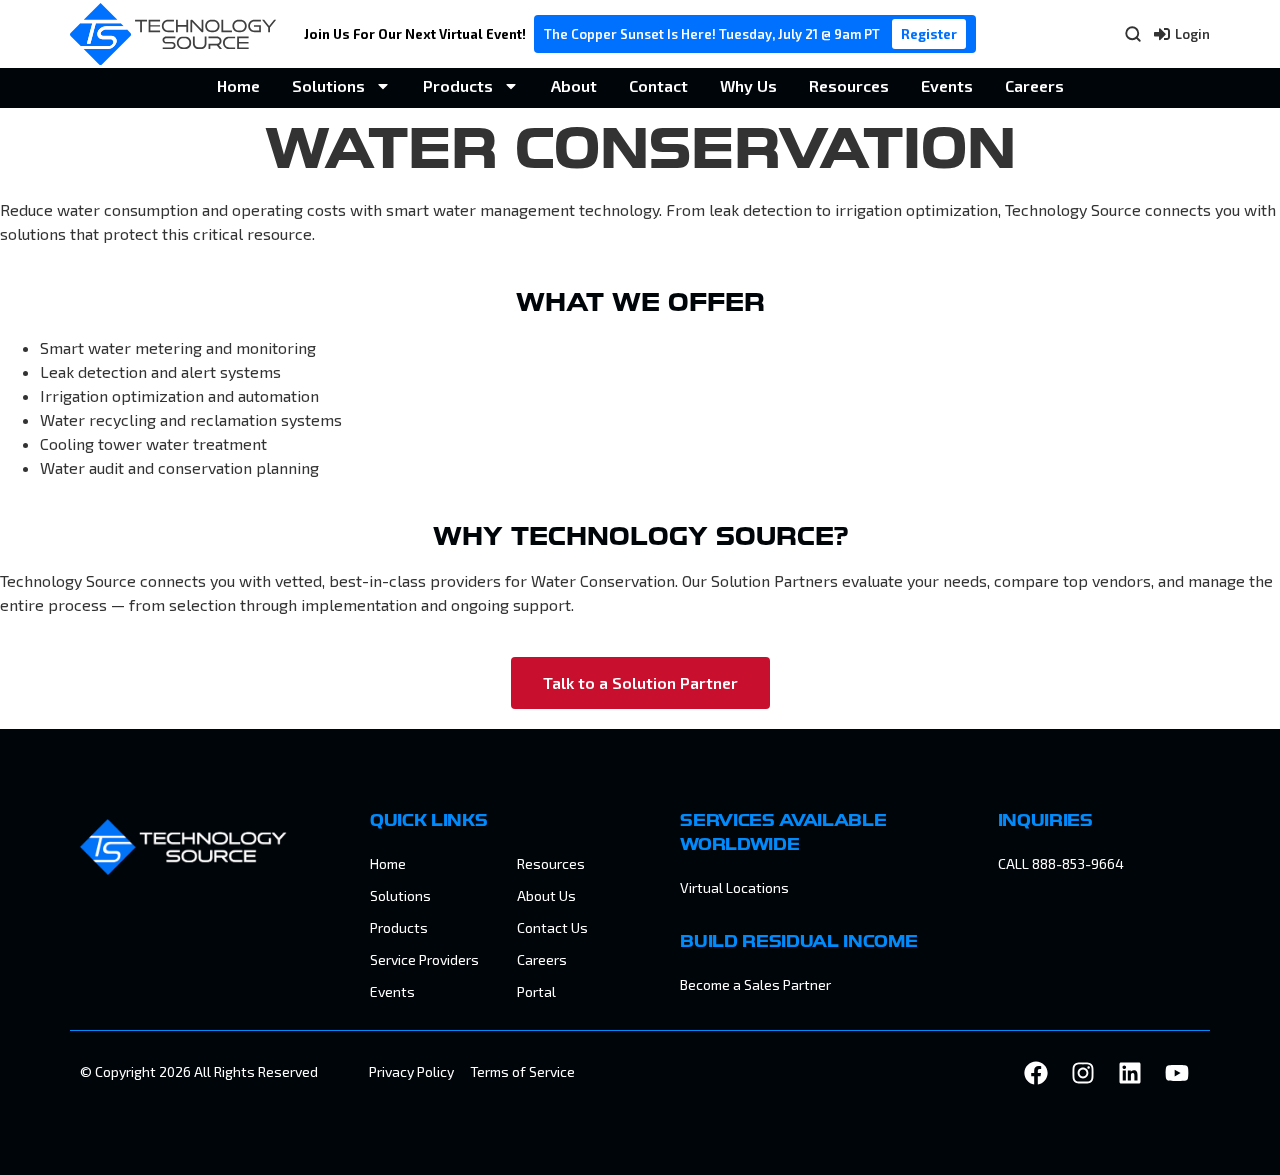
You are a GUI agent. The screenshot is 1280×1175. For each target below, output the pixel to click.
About (574, 85)
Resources (849, 85)
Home (238, 85)
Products (458, 85)
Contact (658, 85)
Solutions (328, 85)
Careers (1034, 85)
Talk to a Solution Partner (640, 682)
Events (947, 85)
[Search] (1133, 34)
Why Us (748, 85)
